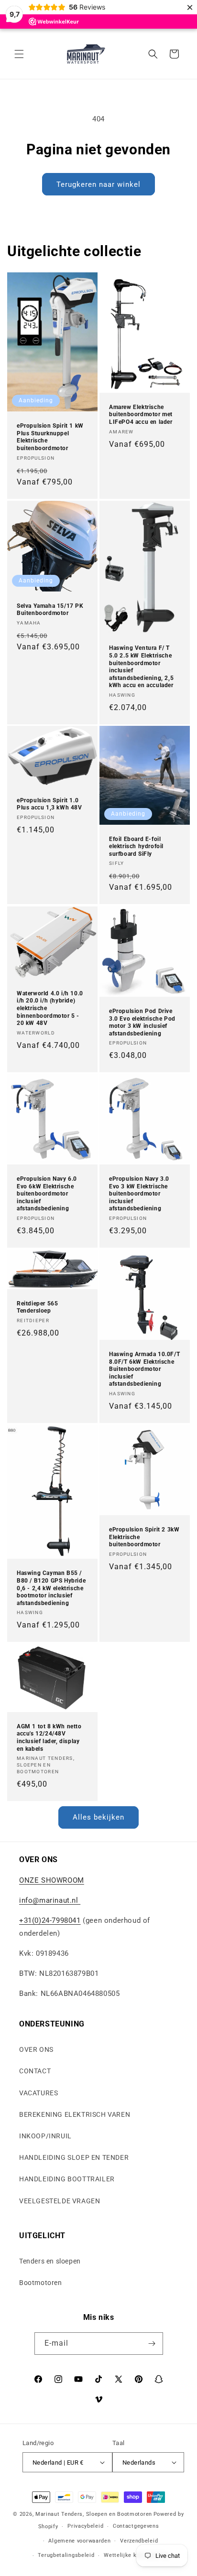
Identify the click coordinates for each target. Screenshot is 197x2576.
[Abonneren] (152, 2344)
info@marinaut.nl (50, 1900)
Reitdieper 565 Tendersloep (37, 1307)
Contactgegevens (136, 2526)
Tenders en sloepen (50, 2261)
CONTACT (35, 2071)
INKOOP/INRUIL (45, 2136)
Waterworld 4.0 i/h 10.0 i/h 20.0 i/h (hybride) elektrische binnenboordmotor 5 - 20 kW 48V (50, 1008)
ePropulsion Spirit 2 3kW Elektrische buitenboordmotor (144, 1537)
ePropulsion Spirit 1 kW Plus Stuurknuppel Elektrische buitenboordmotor (50, 437)
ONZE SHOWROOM (52, 1880)
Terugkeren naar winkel (98, 184)
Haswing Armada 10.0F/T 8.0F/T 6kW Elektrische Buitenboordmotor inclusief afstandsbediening (144, 1369)
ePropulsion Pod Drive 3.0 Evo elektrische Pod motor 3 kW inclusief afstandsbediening (142, 1022)
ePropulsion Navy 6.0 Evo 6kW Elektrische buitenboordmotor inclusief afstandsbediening (47, 1194)
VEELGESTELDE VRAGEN (60, 2201)
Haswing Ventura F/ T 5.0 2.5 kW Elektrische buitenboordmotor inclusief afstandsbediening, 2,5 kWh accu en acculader (141, 667)
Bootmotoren (41, 2283)
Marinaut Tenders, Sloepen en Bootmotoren (94, 2514)
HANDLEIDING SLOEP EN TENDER (74, 2157)
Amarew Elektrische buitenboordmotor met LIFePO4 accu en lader (141, 415)
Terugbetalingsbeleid (66, 2555)
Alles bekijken (98, 1817)
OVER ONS (36, 2049)
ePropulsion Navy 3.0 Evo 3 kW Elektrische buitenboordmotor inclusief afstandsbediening (139, 1194)
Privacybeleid (85, 2526)
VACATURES (38, 2093)
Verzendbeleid (139, 2541)
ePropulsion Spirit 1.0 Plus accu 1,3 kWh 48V (49, 804)
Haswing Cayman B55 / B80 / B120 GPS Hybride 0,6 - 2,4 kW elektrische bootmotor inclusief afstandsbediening (51, 1588)
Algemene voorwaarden (79, 2541)
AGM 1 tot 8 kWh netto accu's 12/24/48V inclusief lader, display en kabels (49, 1738)
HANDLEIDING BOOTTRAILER (67, 2179)
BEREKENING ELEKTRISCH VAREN (75, 2114)
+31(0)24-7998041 (50, 1920)
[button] (19, 54)
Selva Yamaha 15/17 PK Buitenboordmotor (50, 609)
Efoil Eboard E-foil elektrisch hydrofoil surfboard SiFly (136, 846)
